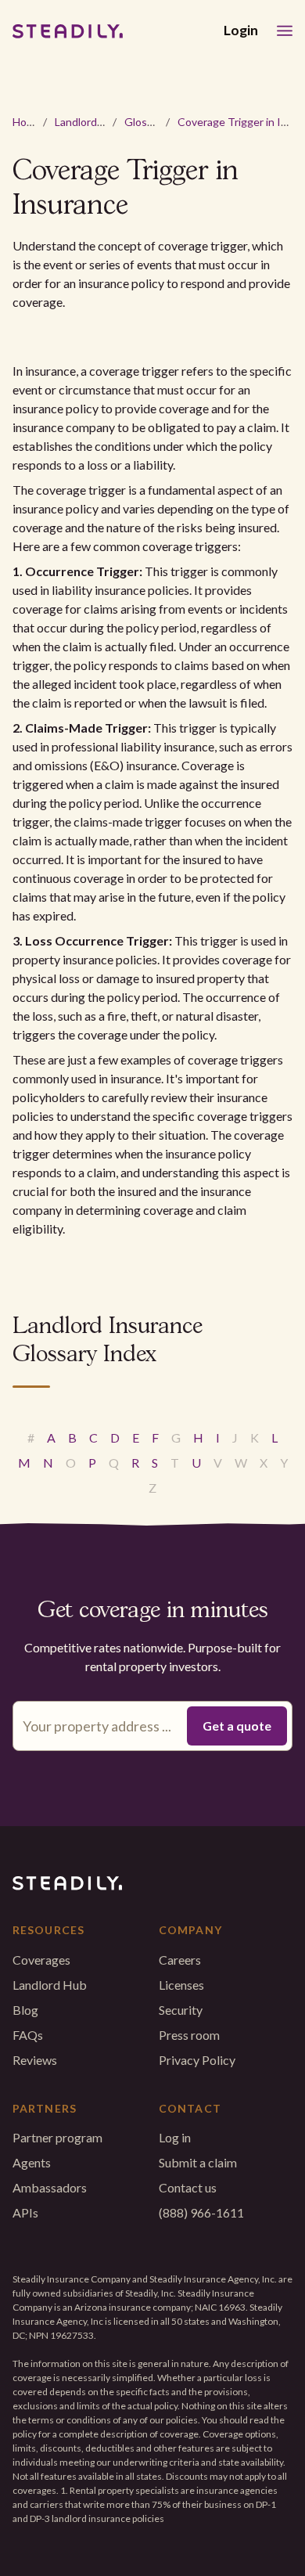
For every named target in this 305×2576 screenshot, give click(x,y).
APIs (25, 2212)
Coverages (41, 1960)
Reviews (35, 2060)
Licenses (181, 1985)
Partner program (57, 2137)
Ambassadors (50, 2187)
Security (181, 2010)
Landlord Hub (87, 122)
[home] (68, 31)
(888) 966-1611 (201, 2212)
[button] (285, 31)
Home (27, 122)
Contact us (188, 2187)
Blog (25, 2010)
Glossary (146, 122)
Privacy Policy (197, 2060)
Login (241, 30)
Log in (175, 2137)
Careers (180, 1960)
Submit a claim (198, 2162)
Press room (189, 2035)
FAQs (28, 2035)
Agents (32, 2162)
